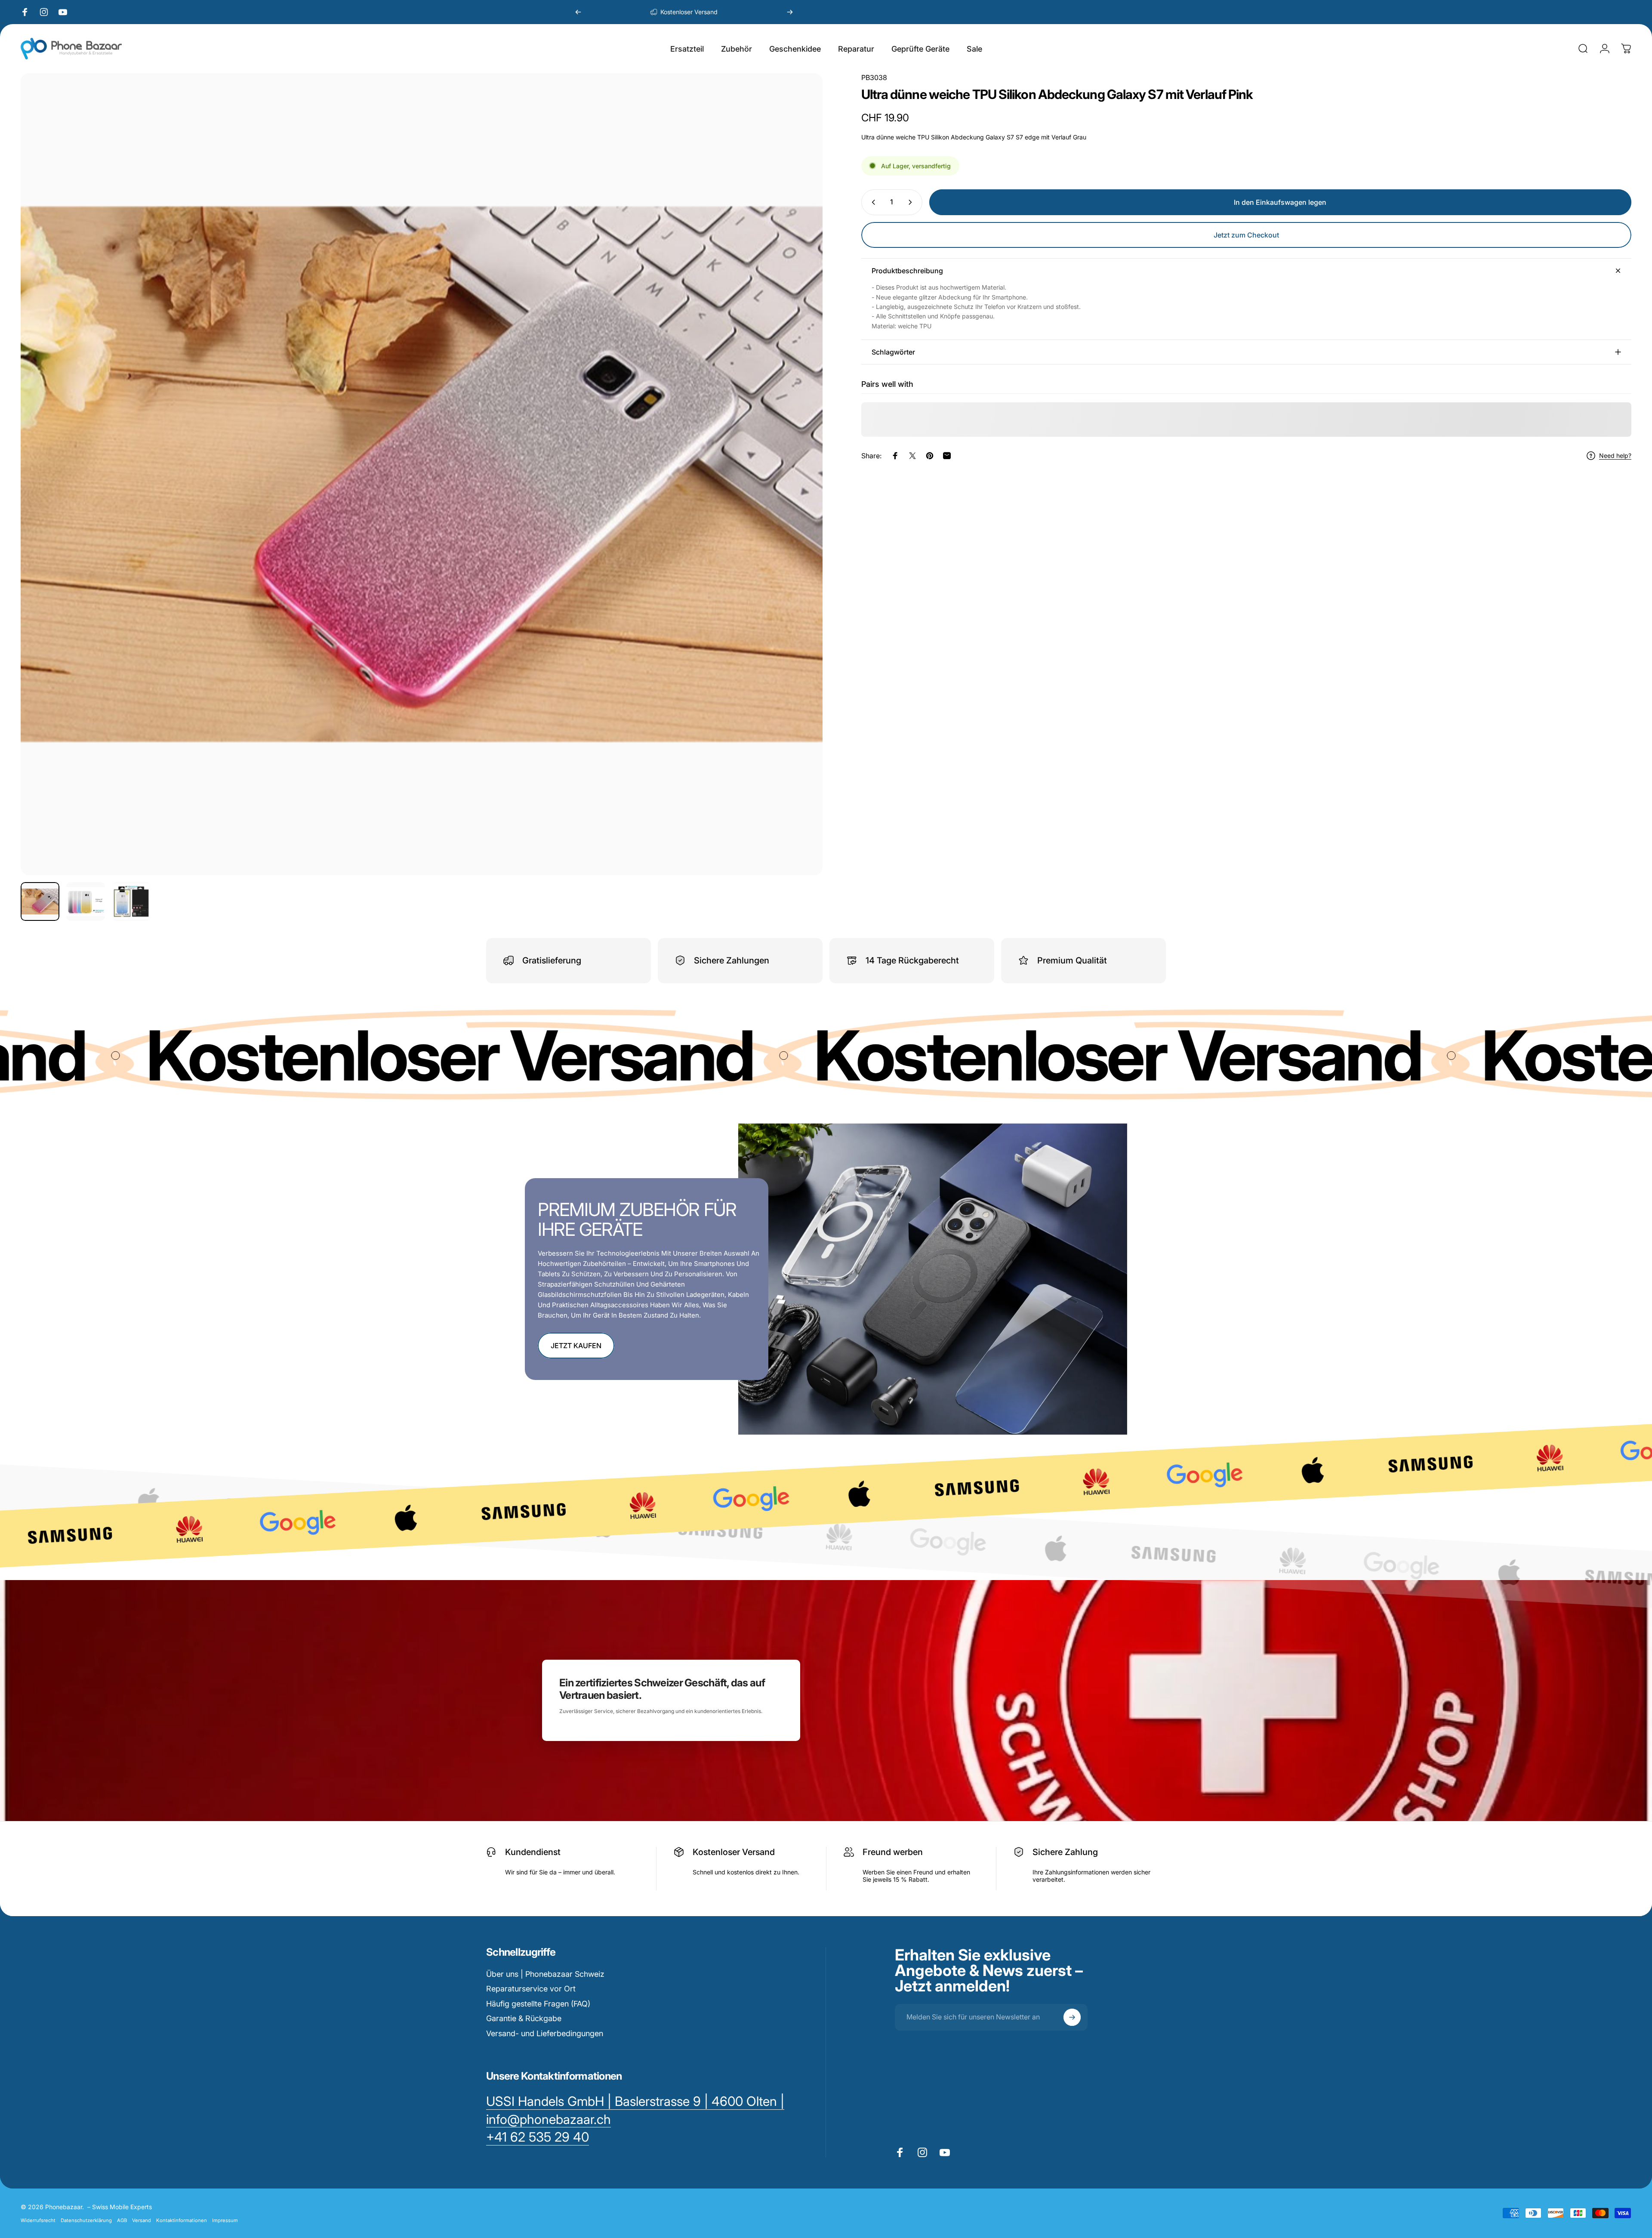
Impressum (225, 2220)
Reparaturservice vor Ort (531, 1989)
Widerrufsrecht (38, 2220)
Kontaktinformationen (182, 2220)
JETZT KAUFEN (576, 1346)
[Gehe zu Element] (40, 901)
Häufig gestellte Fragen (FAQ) (538, 2004)
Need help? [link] (1615, 455)
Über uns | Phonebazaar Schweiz (545, 1974)
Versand (142, 2220)
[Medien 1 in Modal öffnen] (422, 474)
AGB (122, 2220)
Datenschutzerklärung (86, 2220)
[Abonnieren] (1072, 2017)
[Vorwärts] (790, 12)
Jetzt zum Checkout (1246, 235)
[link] (538, 2137)
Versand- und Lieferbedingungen (545, 2033)
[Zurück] (578, 12)
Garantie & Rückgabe (524, 2018)
